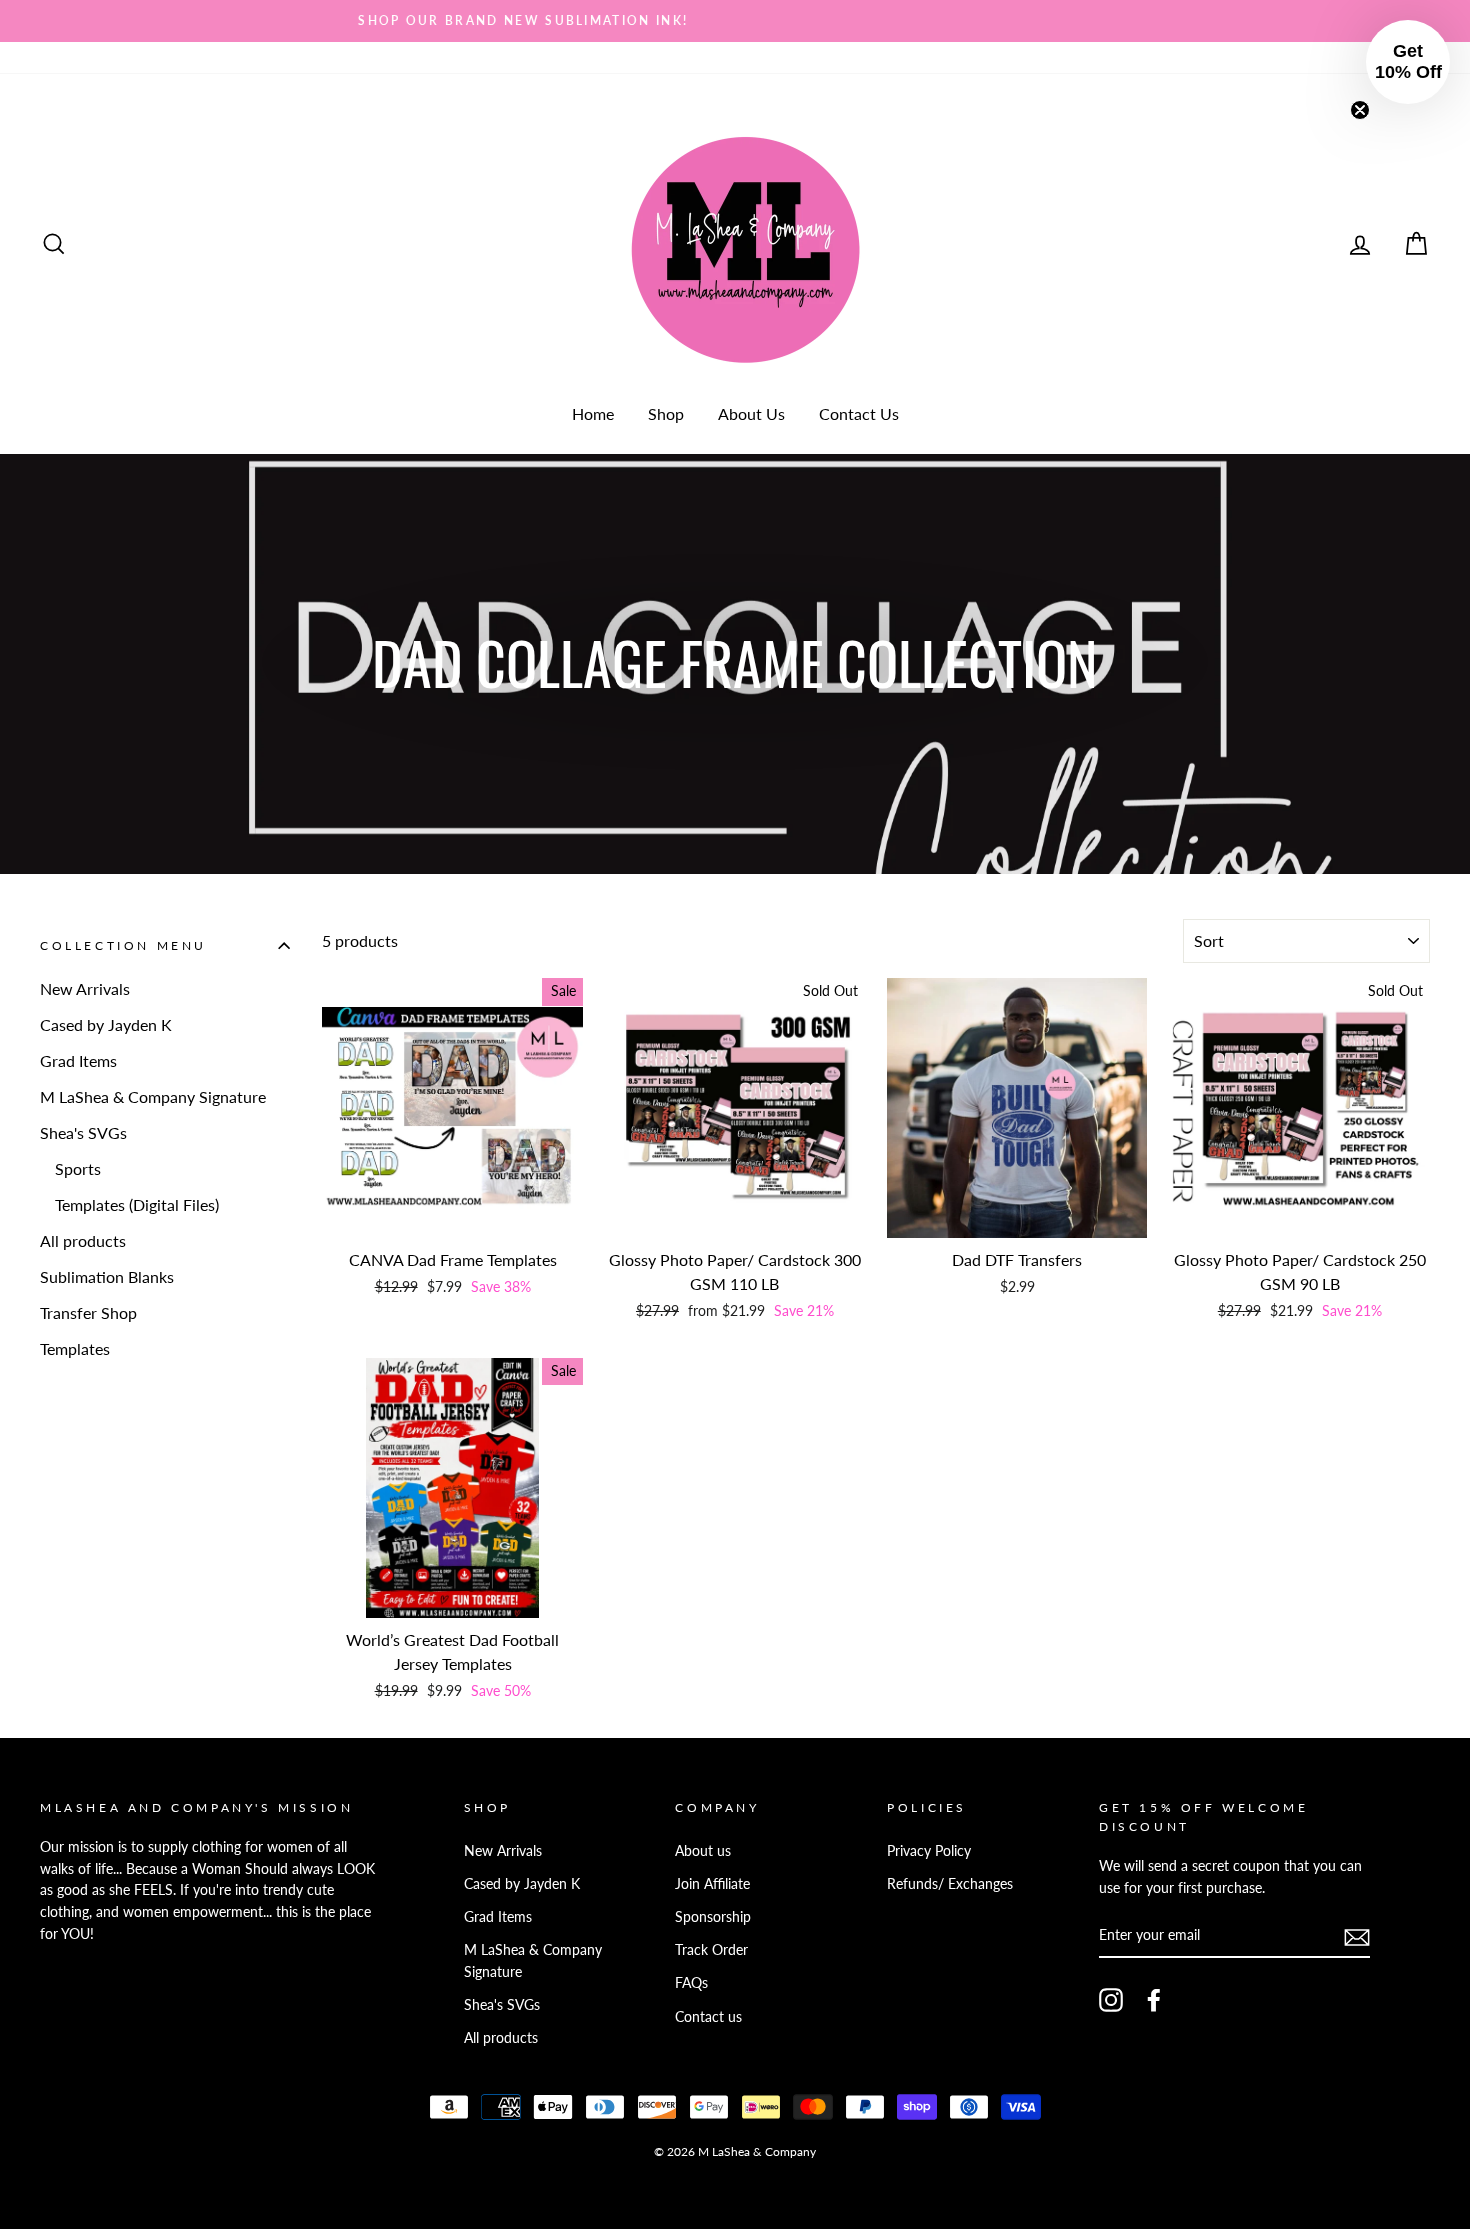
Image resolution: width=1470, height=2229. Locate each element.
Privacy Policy (929, 1851)
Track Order (711, 1950)
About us (703, 1851)
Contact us (708, 2017)
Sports (78, 1168)
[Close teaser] (1360, 110)
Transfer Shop (88, 1312)
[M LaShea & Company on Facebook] (1154, 2000)
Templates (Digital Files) (137, 1204)
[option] (735, 21)
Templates (75, 1348)
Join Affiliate (712, 1884)
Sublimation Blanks (107, 1276)
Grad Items (78, 1060)
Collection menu (123, 945)
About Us (751, 413)
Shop (666, 413)
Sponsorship (713, 1917)
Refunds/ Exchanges (950, 1884)
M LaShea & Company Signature (153, 1096)
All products (83, 1240)
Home (593, 413)
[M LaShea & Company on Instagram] (1111, 2000)
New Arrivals (85, 988)
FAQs (691, 1983)
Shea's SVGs (83, 1132)
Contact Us (859, 413)
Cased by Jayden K (106, 1024)
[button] (1408, 62)
